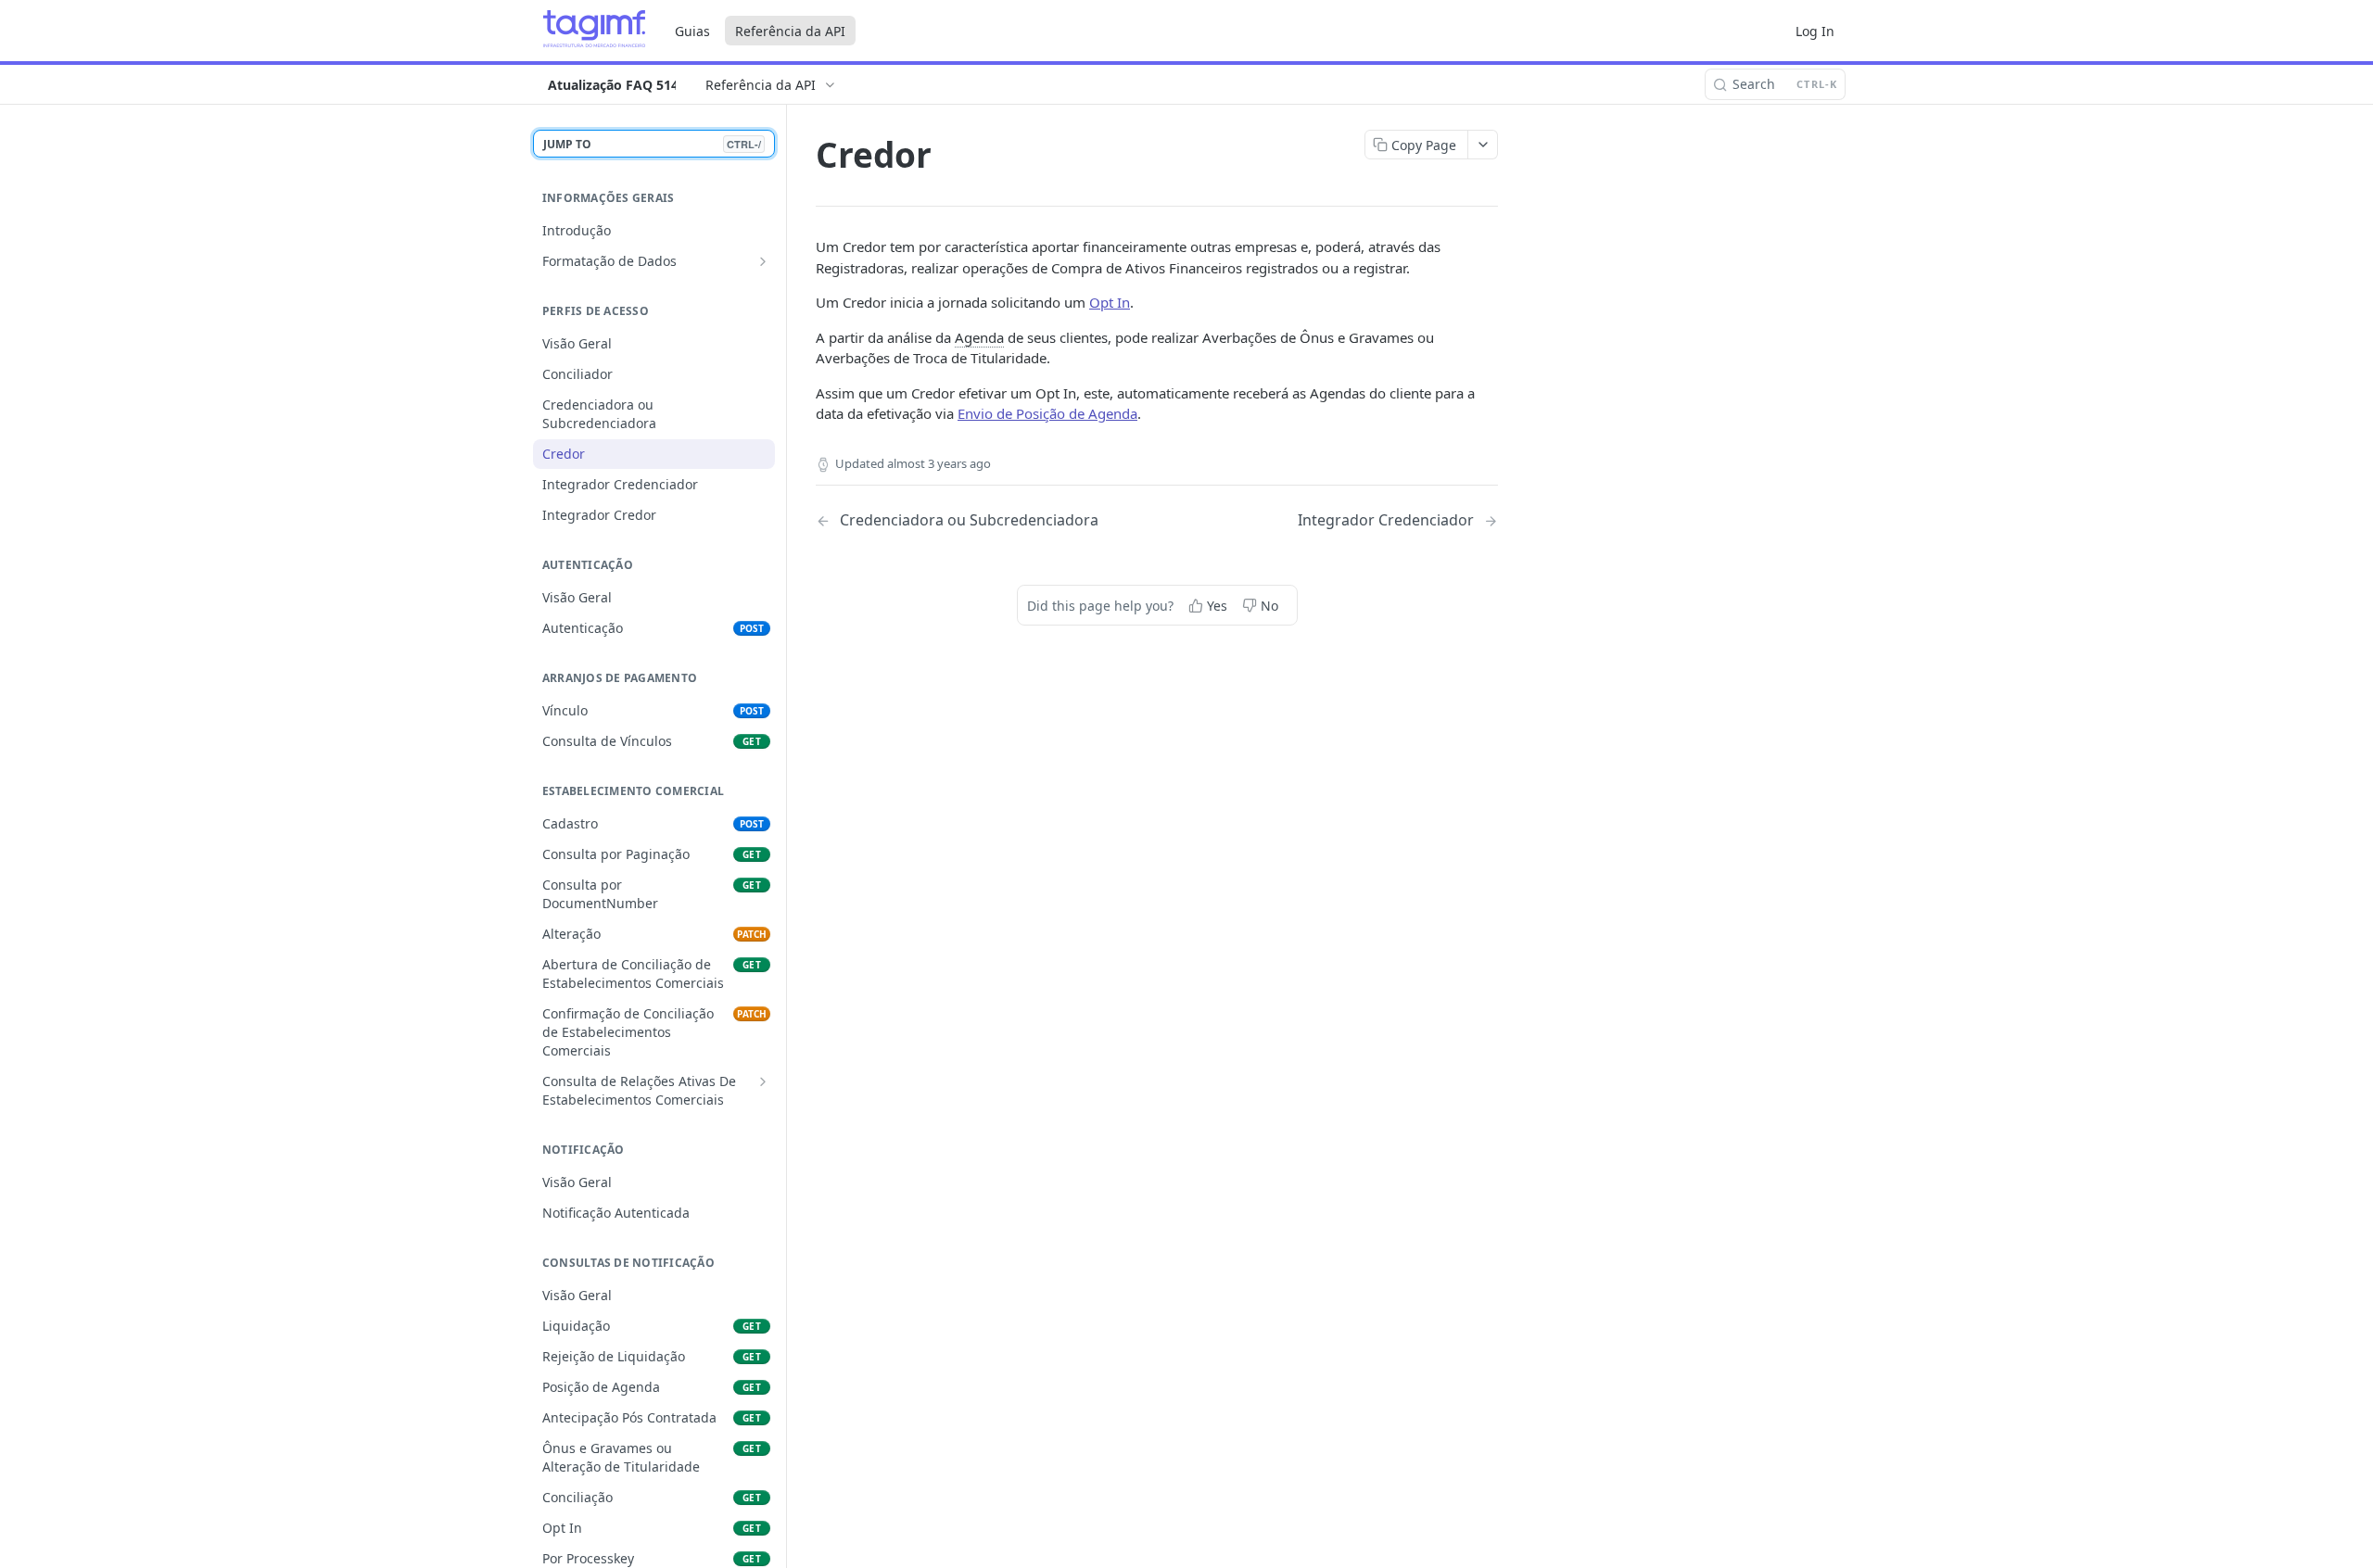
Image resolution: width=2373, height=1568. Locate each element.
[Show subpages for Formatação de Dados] (763, 261)
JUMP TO (652, 144)
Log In (1815, 31)
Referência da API (790, 31)
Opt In (1110, 302)
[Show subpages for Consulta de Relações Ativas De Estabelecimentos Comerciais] (763, 1081)
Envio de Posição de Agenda (1047, 413)
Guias (692, 31)
